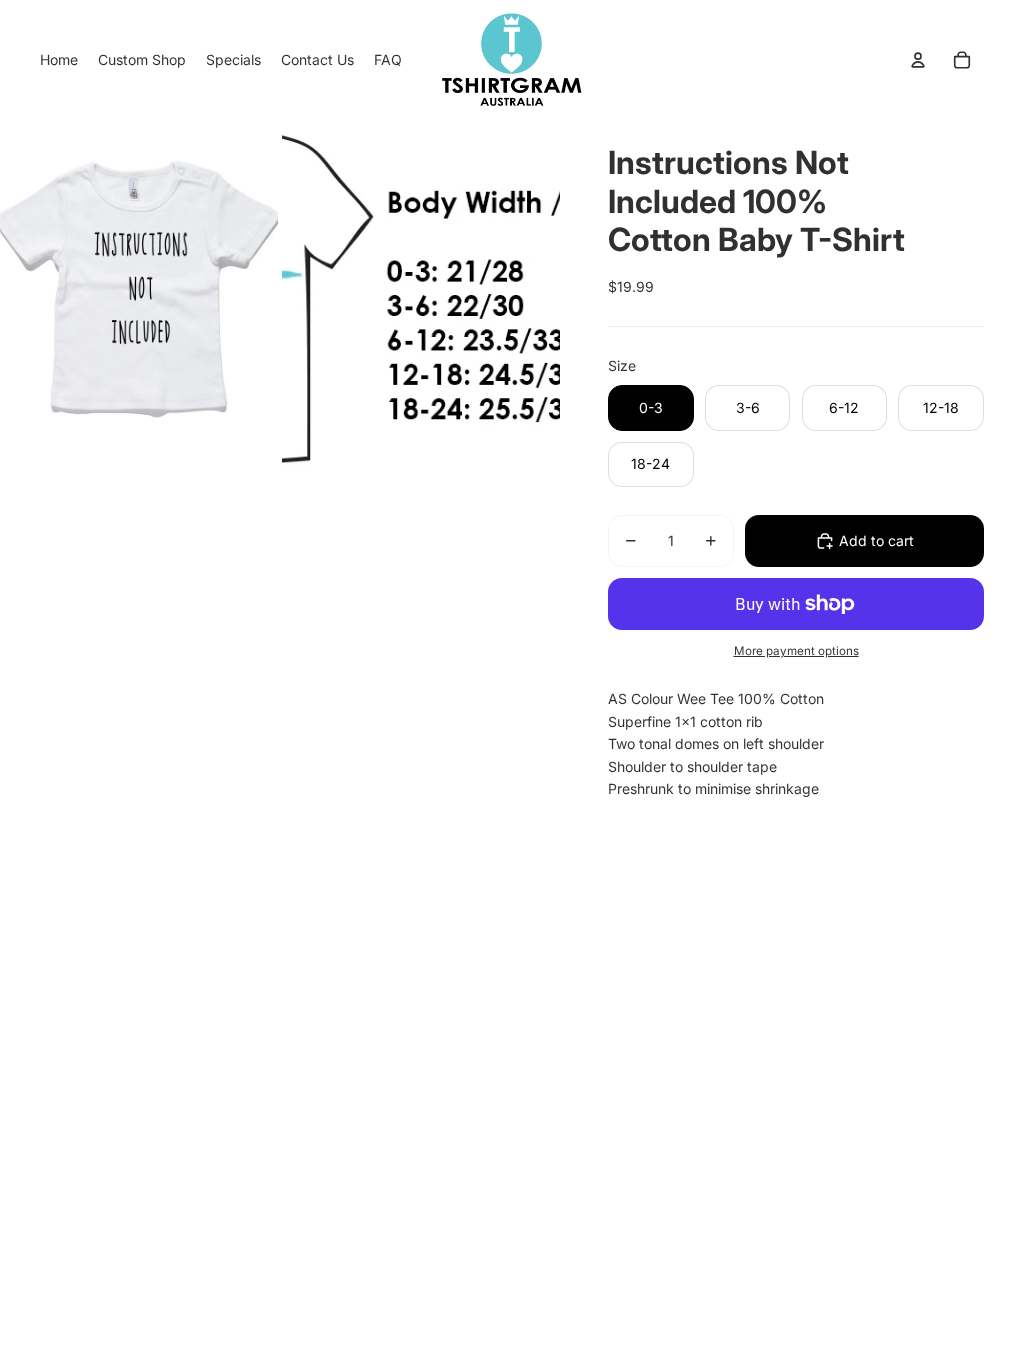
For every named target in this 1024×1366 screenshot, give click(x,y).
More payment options (796, 651)
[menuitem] (59, 60)
